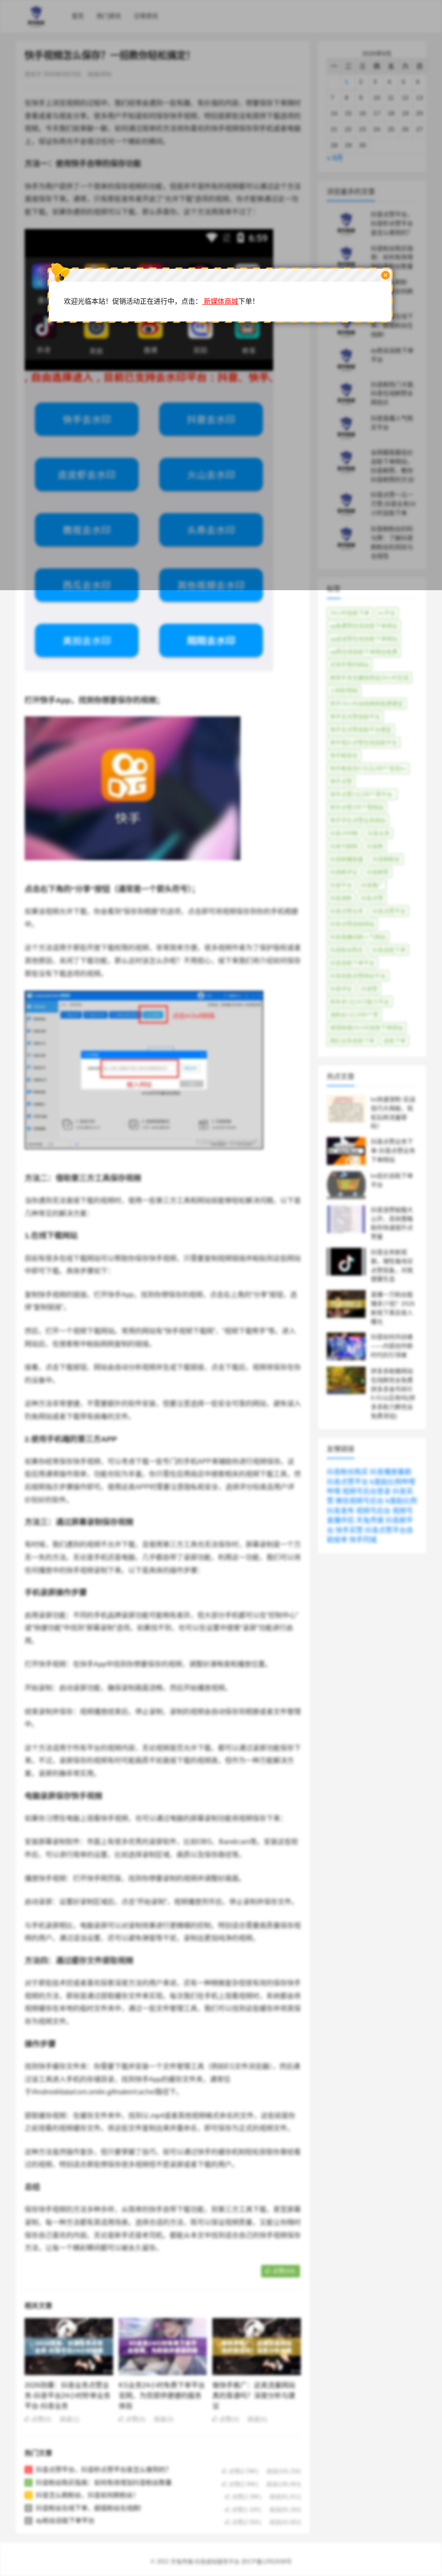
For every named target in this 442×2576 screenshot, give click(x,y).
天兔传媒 (370, 1520)
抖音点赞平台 (389, 911)
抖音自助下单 (389, 950)
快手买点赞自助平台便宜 (361, 730)
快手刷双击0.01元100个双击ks (368, 768)
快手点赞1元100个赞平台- (362, 794)
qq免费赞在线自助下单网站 (364, 626)
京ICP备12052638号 (267, 2562)
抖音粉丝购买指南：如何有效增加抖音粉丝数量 (104, 2482)
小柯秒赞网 (344, 691)
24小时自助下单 (350, 613)
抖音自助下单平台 (352, 963)
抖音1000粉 (344, 833)
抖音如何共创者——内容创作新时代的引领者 (392, 1346)
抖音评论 (341, 989)
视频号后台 (373, 1511)
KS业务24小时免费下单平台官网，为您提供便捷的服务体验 (162, 2396)
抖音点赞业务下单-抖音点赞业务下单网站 (393, 1151)
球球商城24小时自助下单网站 (366, 1028)
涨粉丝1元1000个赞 (354, 1015)
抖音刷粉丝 (386, 859)
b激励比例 (401, 1501)
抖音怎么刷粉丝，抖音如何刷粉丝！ (88, 2495)
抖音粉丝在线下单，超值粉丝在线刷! (88, 2508)
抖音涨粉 (341, 898)
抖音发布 (341, 1511)
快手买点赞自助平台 (355, 717)
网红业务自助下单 (352, 1041)
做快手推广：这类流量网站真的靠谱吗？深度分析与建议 (254, 2396)
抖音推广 (372, 885)
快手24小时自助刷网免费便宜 (366, 704)
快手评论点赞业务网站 (358, 820)
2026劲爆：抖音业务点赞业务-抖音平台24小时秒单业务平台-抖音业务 (68, 2396)
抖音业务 (379, 833)
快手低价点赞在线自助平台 (363, 743)
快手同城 (363, 1540)
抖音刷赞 (378, 872)
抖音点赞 (372, 898)
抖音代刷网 (344, 846)
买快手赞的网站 (349, 665)
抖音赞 (369, 989)
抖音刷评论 (344, 872)
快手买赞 (349, 1530)
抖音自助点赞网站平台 (358, 976)
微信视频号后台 (360, 1501)
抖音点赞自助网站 (352, 924)
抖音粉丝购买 (347, 950)
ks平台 (387, 613)
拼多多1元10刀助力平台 (360, 1002)
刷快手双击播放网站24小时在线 (369, 678)
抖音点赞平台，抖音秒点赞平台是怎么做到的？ (104, 2469)
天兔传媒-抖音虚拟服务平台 (205, 2562)
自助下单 (395, 1041)
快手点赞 (341, 781)
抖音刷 (375, 846)
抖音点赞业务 (347, 911)
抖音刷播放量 (347, 859)
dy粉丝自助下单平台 (65, 2520)
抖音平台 (341, 885)
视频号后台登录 (366, 1491)
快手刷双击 (344, 755)
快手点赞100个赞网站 (357, 807)
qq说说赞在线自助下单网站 (364, 639)
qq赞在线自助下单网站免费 (364, 652)
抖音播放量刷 (391, 1472)
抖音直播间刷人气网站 (358, 937)
